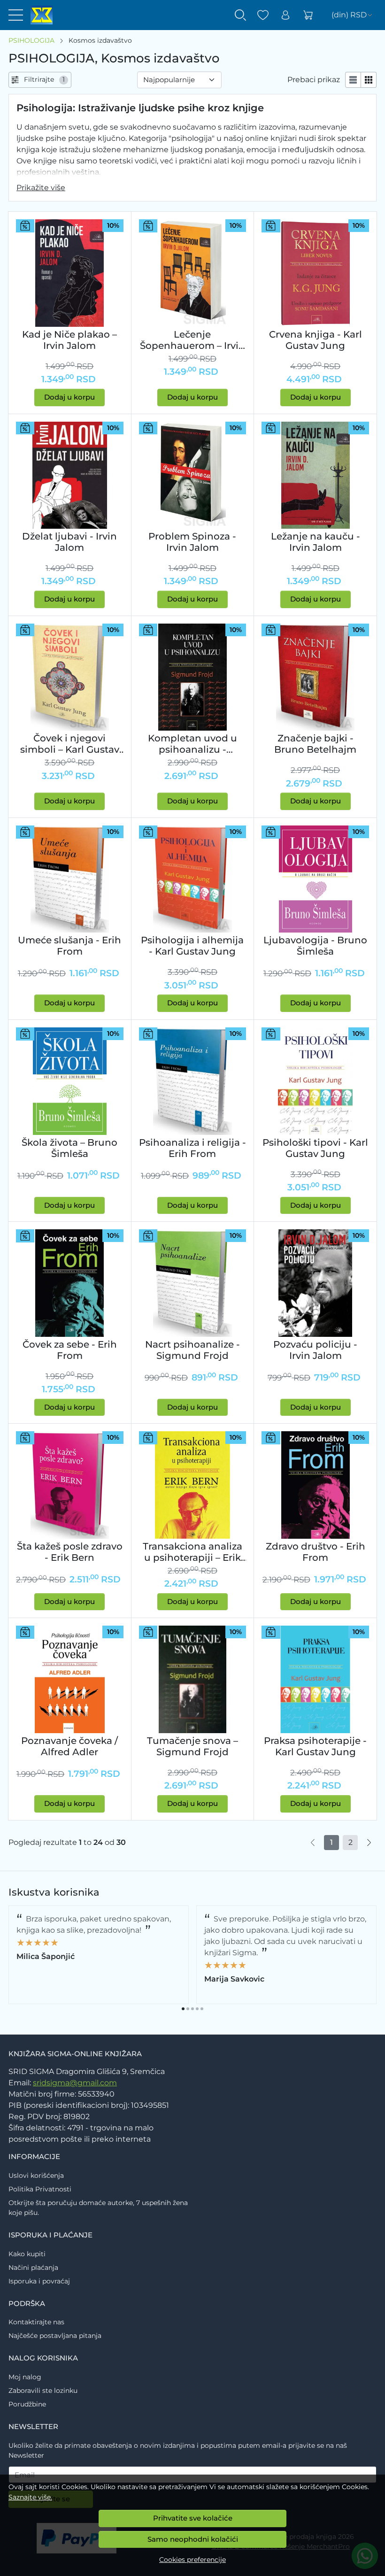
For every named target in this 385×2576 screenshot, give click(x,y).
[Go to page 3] (192, 2009)
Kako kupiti (27, 2254)
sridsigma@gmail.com (75, 2083)
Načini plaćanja (33, 2267)
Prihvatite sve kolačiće (193, 2518)
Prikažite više (41, 188)
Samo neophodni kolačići (193, 2539)
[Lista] (353, 80)
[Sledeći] (369, 1843)
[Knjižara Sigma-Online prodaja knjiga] (38, 15)
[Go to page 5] (202, 2009)
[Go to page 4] (197, 2009)
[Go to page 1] (183, 2009)
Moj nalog (25, 2377)
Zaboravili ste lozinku (43, 2391)
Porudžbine (27, 2404)
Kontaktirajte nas (36, 2322)
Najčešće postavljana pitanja (55, 2336)
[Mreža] (369, 80)
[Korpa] (308, 15)
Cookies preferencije (192, 2560)
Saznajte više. (30, 2497)
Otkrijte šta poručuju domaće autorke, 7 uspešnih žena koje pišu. (98, 2208)
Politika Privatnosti (40, 2189)
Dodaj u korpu (69, 397)
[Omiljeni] (263, 15)
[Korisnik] (285, 15)
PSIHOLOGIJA (31, 40)
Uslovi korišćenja (36, 2175)
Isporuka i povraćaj (39, 2281)
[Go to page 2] (188, 2009)
